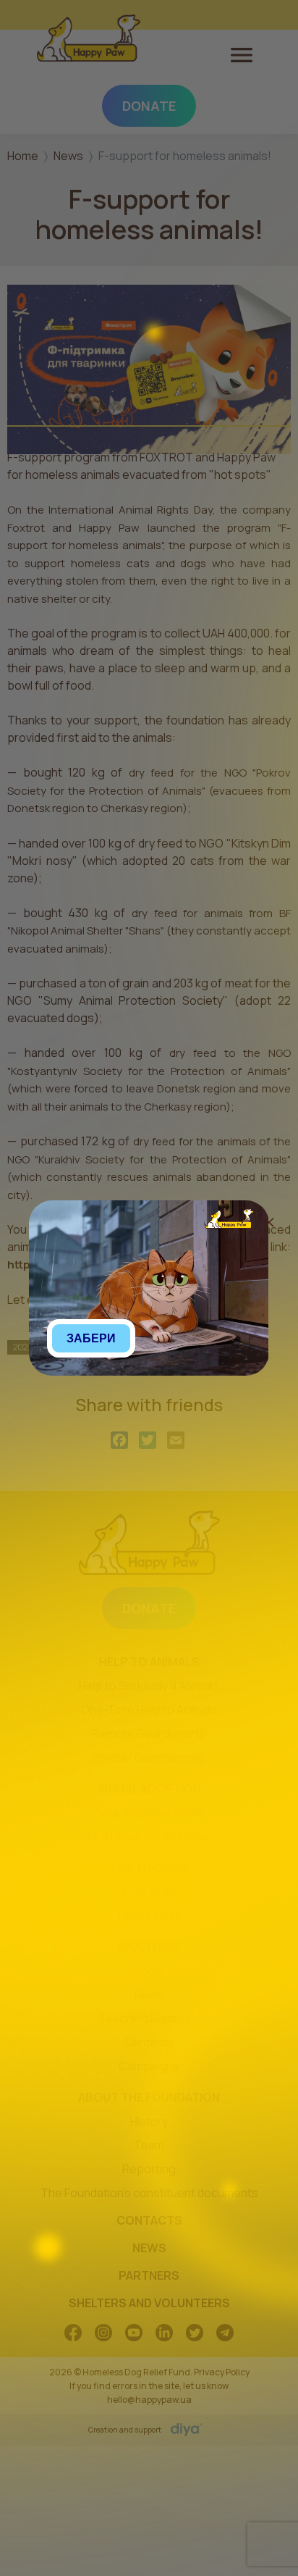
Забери (91, 1338)
